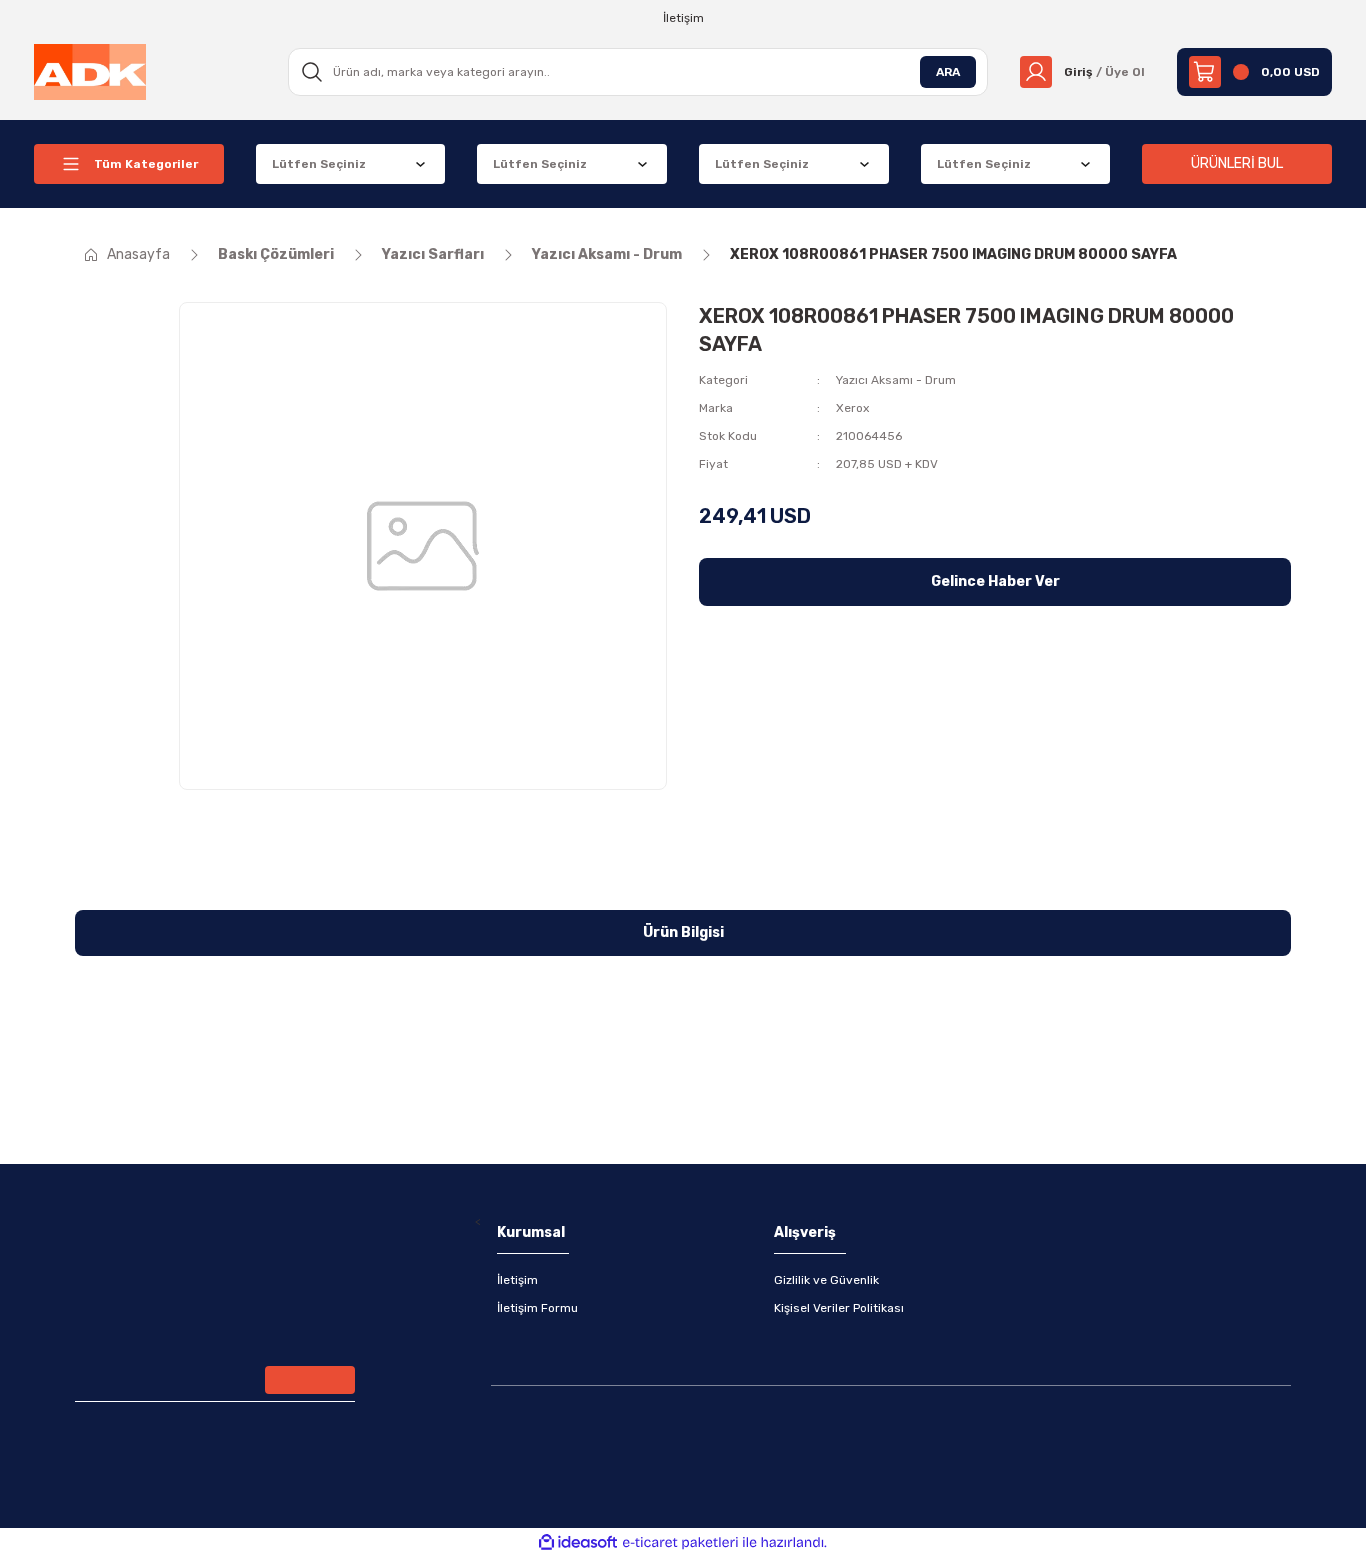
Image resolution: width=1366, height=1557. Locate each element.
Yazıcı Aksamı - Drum (896, 380)
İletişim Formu (537, 1308)
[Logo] (90, 71)
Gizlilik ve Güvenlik (826, 1280)
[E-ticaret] (680, 1543)
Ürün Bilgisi (683, 932)
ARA (948, 72)
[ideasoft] (578, 1542)
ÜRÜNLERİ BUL (1237, 163)
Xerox (852, 408)
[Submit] (310, 1380)
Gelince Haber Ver (995, 581)
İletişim (517, 1280)
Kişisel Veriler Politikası (839, 1308)
